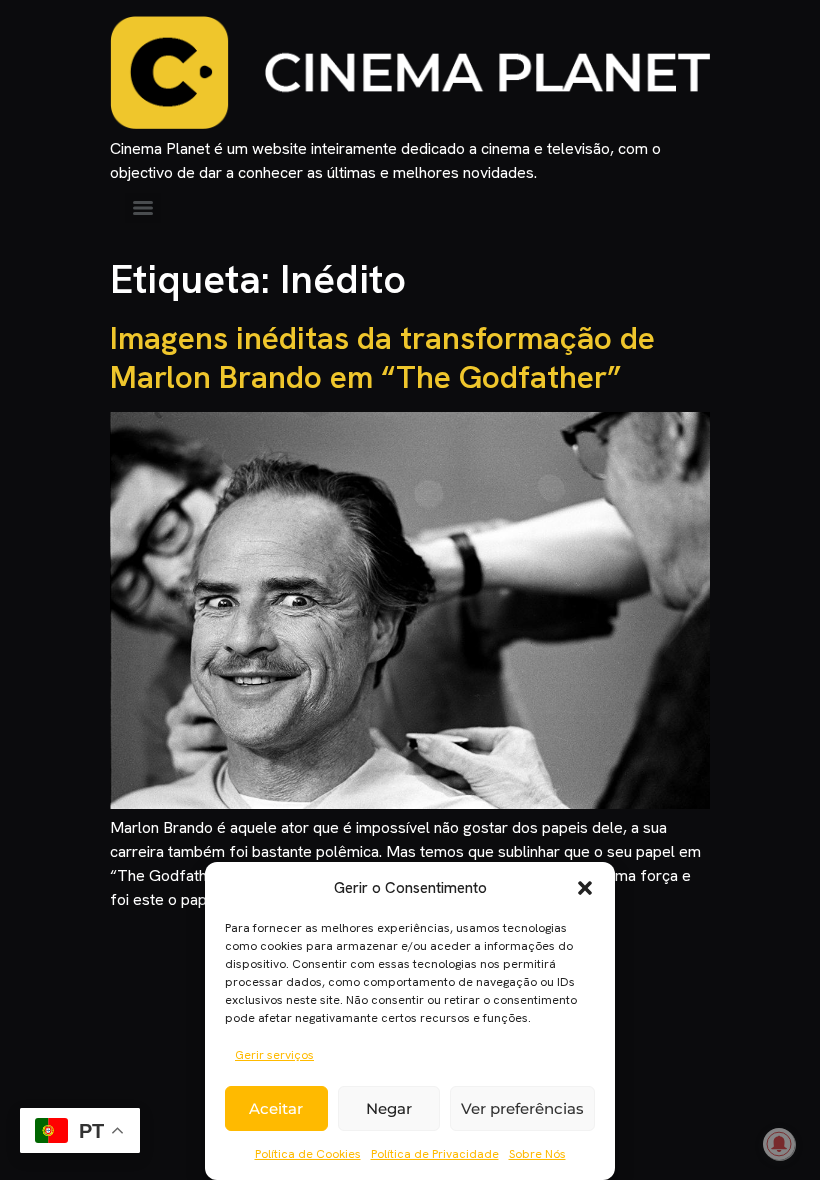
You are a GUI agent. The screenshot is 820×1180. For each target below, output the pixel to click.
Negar (389, 1108)
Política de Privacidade (435, 1154)
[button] (585, 888)
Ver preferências (522, 1108)
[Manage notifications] (779, 1144)
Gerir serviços (274, 1055)
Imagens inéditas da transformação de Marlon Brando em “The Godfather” (382, 357)
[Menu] (143, 208)
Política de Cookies (308, 1154)
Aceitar (276, 1108)
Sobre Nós (537, 1154)
